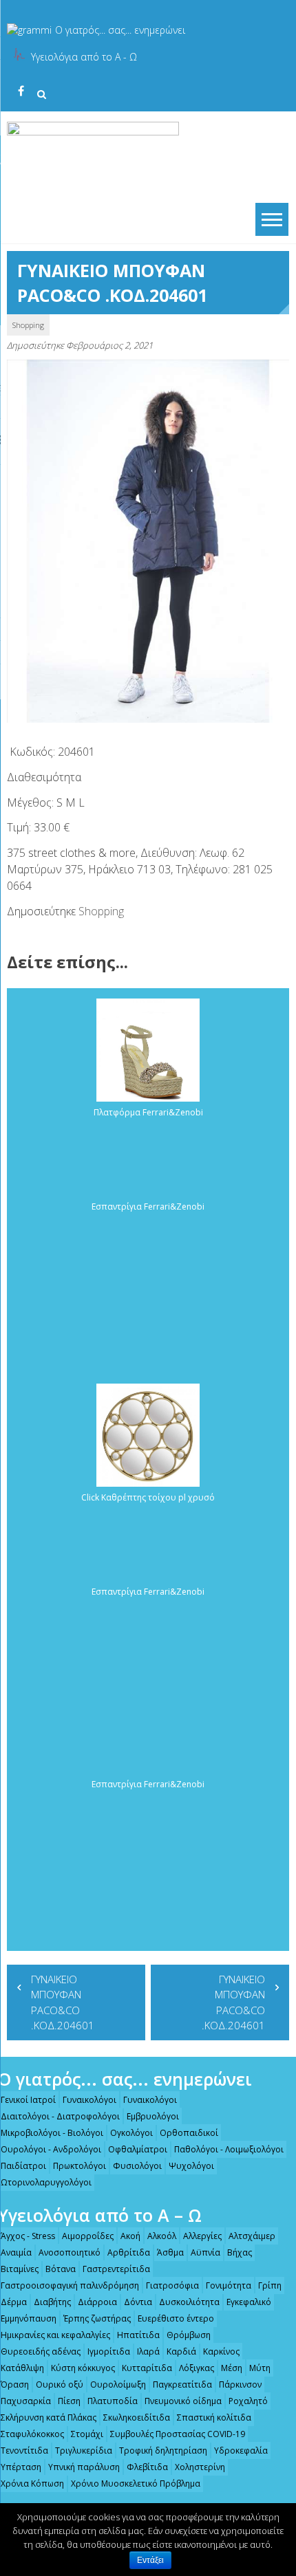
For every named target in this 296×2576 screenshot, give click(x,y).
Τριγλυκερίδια (84, 2451)
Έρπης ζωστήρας (97, 2318)
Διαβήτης (52, 2302)
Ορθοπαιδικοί (189, 2133)
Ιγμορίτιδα (109, 2351)
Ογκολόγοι (131, 2133)
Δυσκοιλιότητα (189, 2302)
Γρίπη (270, 2285)
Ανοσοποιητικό (70, 2252)
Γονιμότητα (229, 2285)
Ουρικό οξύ (60, 2384)
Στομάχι (87, 2434)
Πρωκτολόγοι (80, 2166)
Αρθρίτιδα (129, 2252)
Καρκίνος (221, 2351)
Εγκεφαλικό (249, 2302)
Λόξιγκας (197, 2368)
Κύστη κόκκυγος (83, 2368)
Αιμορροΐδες (88, 2236)
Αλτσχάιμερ (252, 2236)
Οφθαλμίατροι (138, 2149)
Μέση (232, 2368)
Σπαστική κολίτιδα (214, 2417)
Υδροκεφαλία (241, 2451)
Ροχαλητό (248, 2401)
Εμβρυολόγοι (153, 2116)
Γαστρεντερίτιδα (116, 2269)
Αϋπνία (205, 2252)
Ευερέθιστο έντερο (176, 2318)
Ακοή (130, 2236)
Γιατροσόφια (172, 2285)
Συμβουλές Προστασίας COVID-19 (178, 2434)
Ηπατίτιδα (138, 2335)
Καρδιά (181, 2351)
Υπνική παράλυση (84, 2467)
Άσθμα (170, 2252)
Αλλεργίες (202, 2236)
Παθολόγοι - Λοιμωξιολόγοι (229, 2149)
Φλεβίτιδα (147, 2467)
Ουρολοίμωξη (118, 2384)
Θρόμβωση (189, 2335)
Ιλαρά (148, 2351)
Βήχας (240, 2252)
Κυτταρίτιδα (147, 2368)
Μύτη (260, 2368)
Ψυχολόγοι (191, 2166)
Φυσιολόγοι (137, 2166)
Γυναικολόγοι (89, 2100)
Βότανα (61, 2269)
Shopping (28, 325)
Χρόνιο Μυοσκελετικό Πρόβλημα (136, 2484)
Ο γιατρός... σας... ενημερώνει (120, 30)
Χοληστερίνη (200, 2467)
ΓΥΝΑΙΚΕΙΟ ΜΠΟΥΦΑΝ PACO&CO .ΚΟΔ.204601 (63, 2002)
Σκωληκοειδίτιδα (137, 2417)
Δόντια (138, 2302)
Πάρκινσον (240, 2384)
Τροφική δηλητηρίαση (163, 2451)
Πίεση (69, 2401)
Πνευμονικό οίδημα (183, 2401)
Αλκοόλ (162, 2236)
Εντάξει (150, 2560)
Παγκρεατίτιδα (182, 2384)
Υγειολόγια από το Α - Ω (84, 57)
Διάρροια (97, 2302)
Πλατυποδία (113, 2401)
